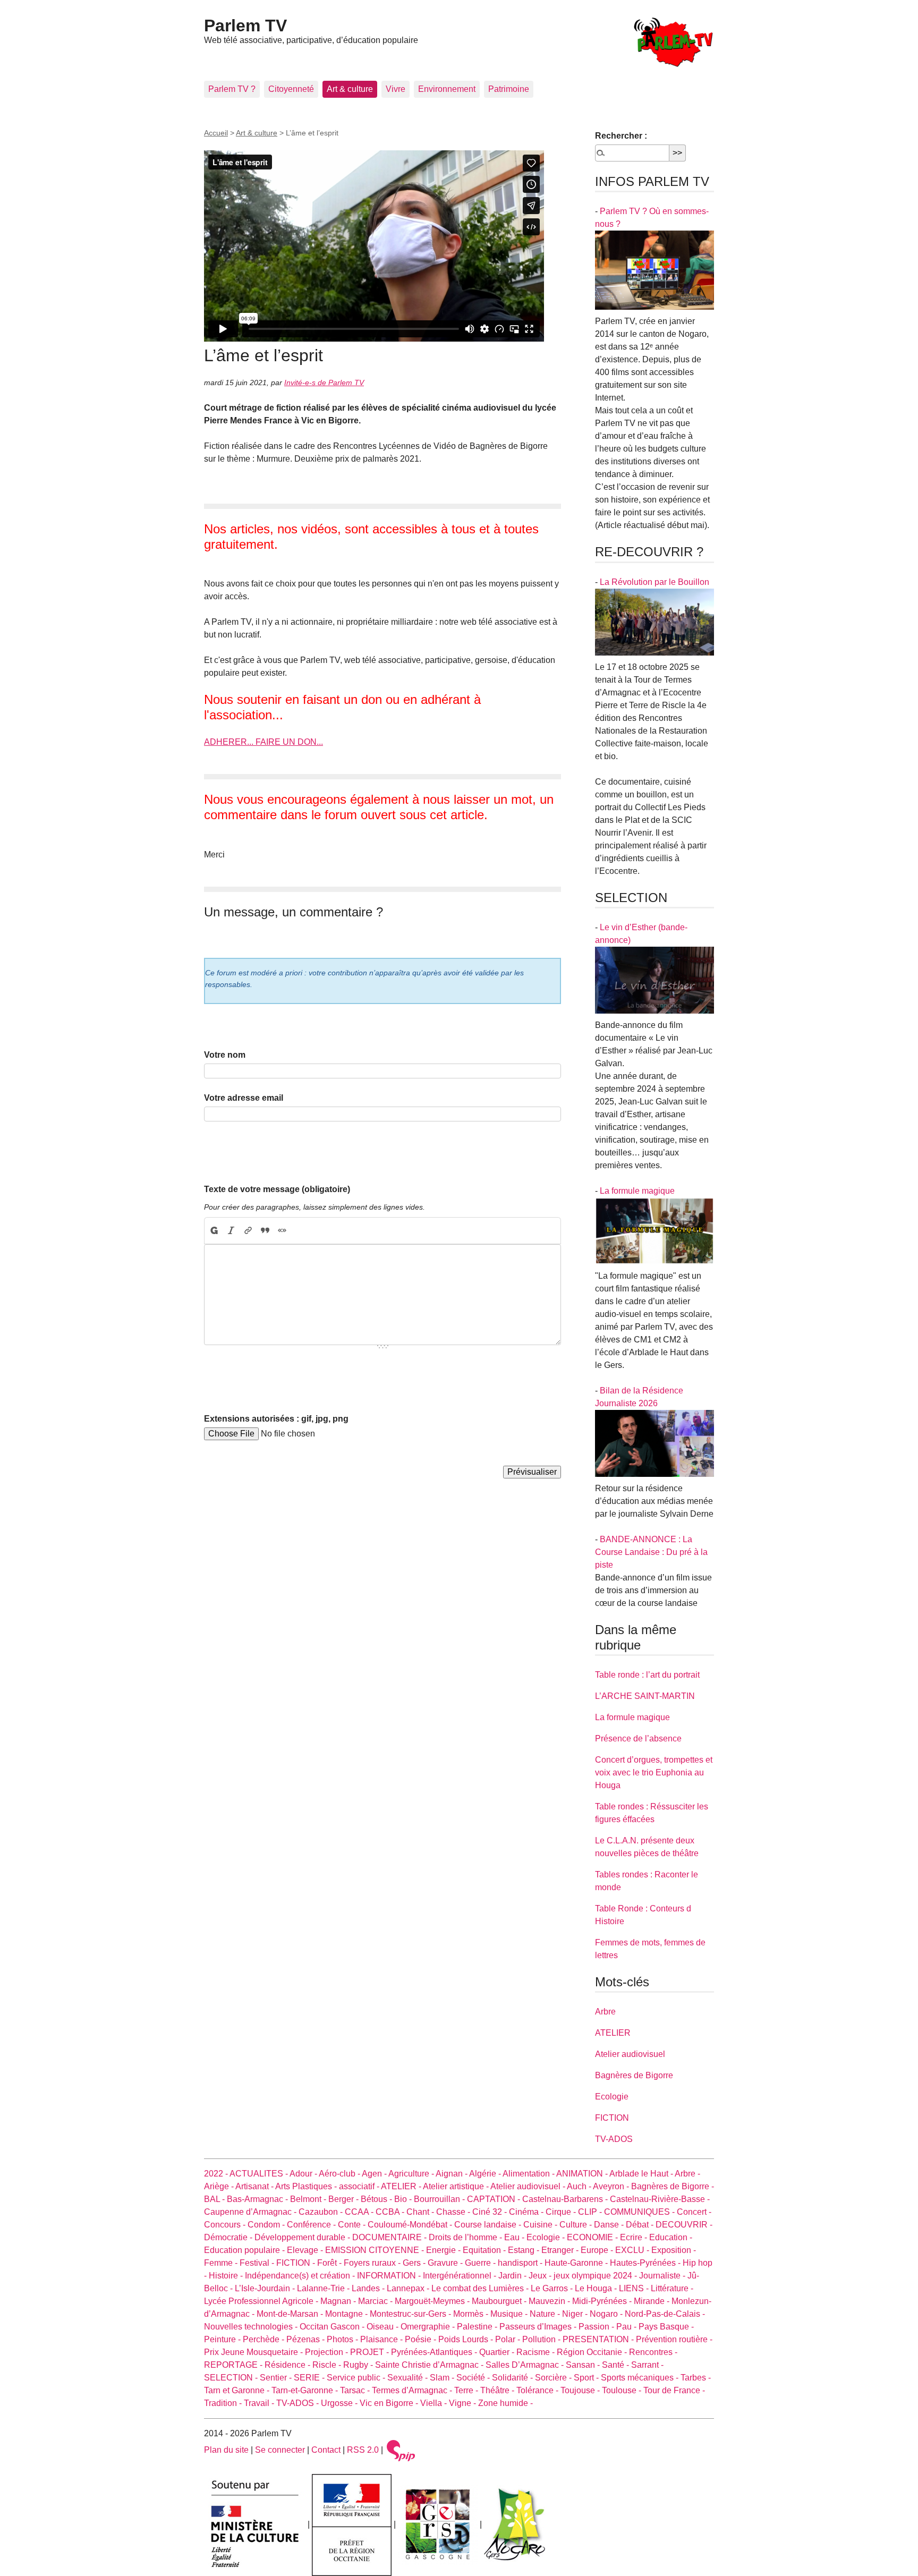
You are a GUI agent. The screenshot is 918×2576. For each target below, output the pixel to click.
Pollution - (542, 2339)
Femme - (222, 2263)
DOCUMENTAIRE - (390, 2237)
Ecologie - (547, 2237)
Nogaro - (607, 2314)
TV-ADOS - (299, 2403)
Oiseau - (384, 2327)
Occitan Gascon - (333, 2327)
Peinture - (223, 2339)
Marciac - (376, 2301)
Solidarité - (513, 2378)
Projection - (328, 2352)
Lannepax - (409, 2288)
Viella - (435, 2403)
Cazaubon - (322, 2212)
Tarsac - (356, 2390)
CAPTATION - (495, 2199)
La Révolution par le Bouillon (654, 582)
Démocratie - (229, 2237)
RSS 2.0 (363, 2450)
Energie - (444, 2250)
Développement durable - (303, 2237)
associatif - (360, 2186)
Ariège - (220, 2186)
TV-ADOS (614, 2139)
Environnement (447, 89)
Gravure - (446, 2263)
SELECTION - (232, 2378)
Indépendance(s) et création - (301, 2276)
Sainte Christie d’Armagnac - (430, 2365)
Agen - (375, 2174)
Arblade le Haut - (642, 2174)
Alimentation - (529, 2174)
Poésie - (422, 2339)
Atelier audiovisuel (630, 2054)
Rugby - (359, 2365)
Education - (671, 2237)
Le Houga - (597, 2288)
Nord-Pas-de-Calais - (665, 2314)
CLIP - (591, 2212)
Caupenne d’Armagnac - (251, 2212)
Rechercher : (621, 136)
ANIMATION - (583, 2174)
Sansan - (584, 2365)
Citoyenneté (291, 89)
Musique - (510, 2314)
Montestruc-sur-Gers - (411, 2314)
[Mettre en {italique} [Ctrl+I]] (231, 1231)
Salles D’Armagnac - (526, 2365)
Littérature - (672, 2288)
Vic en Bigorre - (390, 2403)
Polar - (509, 2339)
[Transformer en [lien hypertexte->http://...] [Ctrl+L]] (248, 1231)
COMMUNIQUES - (640, 2212)
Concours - (226, 2225)
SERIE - (310, 2378)
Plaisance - (382, 2339)
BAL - (215, 2199)
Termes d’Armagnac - (413, 2390)
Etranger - (561, 2250)
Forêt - (330, 2263)
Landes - (369, 2288)
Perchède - (265, 2339)
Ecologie (612, 2097)
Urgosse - (340, 2403)
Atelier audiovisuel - (529, 2186)
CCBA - (391, 2212)
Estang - (525, 2250)
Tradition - (224, 2403)
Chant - (421, 2212)
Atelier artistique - (457, 2186)
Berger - (345, 2199)
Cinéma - (527, 2212)
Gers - (415, 2263)
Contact (326, 2450)
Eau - (515, 2237)
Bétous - (377, 2199)
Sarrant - (647, 2365)
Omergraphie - (429, 2327)
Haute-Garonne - (577, 2263)
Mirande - (653, 2301)
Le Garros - (553, 2288)
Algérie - (486, 2174)
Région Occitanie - (593, 2352)
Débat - (641, 2225)
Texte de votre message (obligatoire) (277, 1189)
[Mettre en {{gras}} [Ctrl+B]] (214, 1231)
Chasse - (454, 2212)
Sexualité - (409, 2378)
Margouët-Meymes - (433, 2301)
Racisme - (537, 2352)
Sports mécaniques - (641, 2378)
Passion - (597, 2327)
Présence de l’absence (638, 1738)
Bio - (404, 2199)
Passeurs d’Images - (539, 2327)
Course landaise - (489, 2225)
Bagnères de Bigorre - (673, 2186)
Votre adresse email (244, 1098)
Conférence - (312, 2225)
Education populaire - (245, 2250)
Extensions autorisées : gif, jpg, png (276, 1419)
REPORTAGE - (234, 2365)
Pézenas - (307, 2339)
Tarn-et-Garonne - (306, 2390)
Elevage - (306, 2250)
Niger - (576, 2314)
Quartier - (498, 2352)
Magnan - (339, 2301)
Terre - (467, 2390)
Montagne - (347, 2314)
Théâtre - (498, 2390)
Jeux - (541, 2276)
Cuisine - (541, 2225)
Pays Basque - (666, 2327)
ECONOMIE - (593, 2237)
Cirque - (562, 2212)
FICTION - (297, 2263)
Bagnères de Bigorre (634, 2075)
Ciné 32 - (491, 2212)
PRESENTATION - (599, 2339)
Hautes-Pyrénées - (646, 2263)
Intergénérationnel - (461, 2276)
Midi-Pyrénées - (603, 2301)
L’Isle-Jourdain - (266, 2288)
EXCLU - (633, 2250)
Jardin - (513, 2276)
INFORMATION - (390, 2276)
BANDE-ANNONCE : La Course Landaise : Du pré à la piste (651, 1552)
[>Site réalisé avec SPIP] (401, 2450)
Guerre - (481, 2263)
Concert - (694, 2212)
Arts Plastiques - (307, 2186)
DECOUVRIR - (684, 2225)
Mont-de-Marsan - (291, 2314)
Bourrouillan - (440, 2199)
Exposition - (674, 2250)
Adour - (304, 2174)
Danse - (610, 2225)
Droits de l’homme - (466, 2237)
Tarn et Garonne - (238, 2390)
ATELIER (613, 2033)
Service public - (357, 2378)
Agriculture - (412, 2174)
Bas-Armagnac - (258, 2199)
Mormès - (472, 2314)
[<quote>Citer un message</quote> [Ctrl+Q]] (265, 1231)
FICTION (612, 2118)
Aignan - (452, 2174)
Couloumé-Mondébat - (411, 2225)
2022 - (217, 2174)
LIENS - (635, 2288)
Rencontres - (653, 2352)
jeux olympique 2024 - (596, 2276)
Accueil (216, 133)
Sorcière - (554, 2378)
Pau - (627, 2327)
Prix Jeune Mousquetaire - (254, 2352)
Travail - (260, 2403)
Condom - (267, 2225)
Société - (474, 2378)
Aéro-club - (340, 2174)
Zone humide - (505, 2403)
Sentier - (277, 2378)
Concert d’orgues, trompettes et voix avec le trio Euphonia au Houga (654, 1772)
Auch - (580, 2186)
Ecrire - (635, 2237)
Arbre (605, 2012)
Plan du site (226, 2450)
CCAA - (360, 2212)
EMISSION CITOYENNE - (376, 2250)
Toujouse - (581, 2390)
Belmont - (309, 2199)
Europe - (598, 2250)
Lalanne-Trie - (324, 2288)
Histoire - (227, 2276)
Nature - (546, 2314)
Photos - (343, 2339)
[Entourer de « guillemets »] (282, 1231)
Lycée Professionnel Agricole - (262, 2301)
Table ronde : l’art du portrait (647, 1675)
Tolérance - (538, 2390)
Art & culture (350, 89)
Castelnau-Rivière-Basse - (660, 2199)
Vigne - (464, 2403)
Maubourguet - (500, 2301)
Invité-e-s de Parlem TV (324, 382)
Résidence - (288, 2365)
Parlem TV (245, 25)
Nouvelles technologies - (252, 2327)
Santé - (617, 2365)
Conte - (353, 2225)
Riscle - (328, 2365)
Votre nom (225, 1055)
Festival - (258, 2263)
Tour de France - (674, 2390)
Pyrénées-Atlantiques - (435, 2352)
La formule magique (637, 1191)
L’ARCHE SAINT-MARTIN (645, 1696)
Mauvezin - (550, 2301)
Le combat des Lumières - (481, 2288)
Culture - (577, 2225)
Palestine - (478, 2327)
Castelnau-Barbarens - (566, 2199)
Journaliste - (663, 2276)
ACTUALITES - (260, 2174)
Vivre (396, 89)
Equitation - (485, 2250)
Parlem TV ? (232, 89)
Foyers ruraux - (373, 2263)
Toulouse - (623, 2390)
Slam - (443, 2378)
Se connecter (280, 2450)
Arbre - (687, 2174)
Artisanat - (255, 2186)
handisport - (521, 2263)
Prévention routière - (674, 2339)
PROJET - (371, 2352)
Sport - (587, 2378)
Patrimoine (509, 89)
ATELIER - (402, 2186)
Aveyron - (612, 2186)
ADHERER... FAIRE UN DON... (263, 742)
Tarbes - (696, 2378)
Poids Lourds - (467, 2339)
